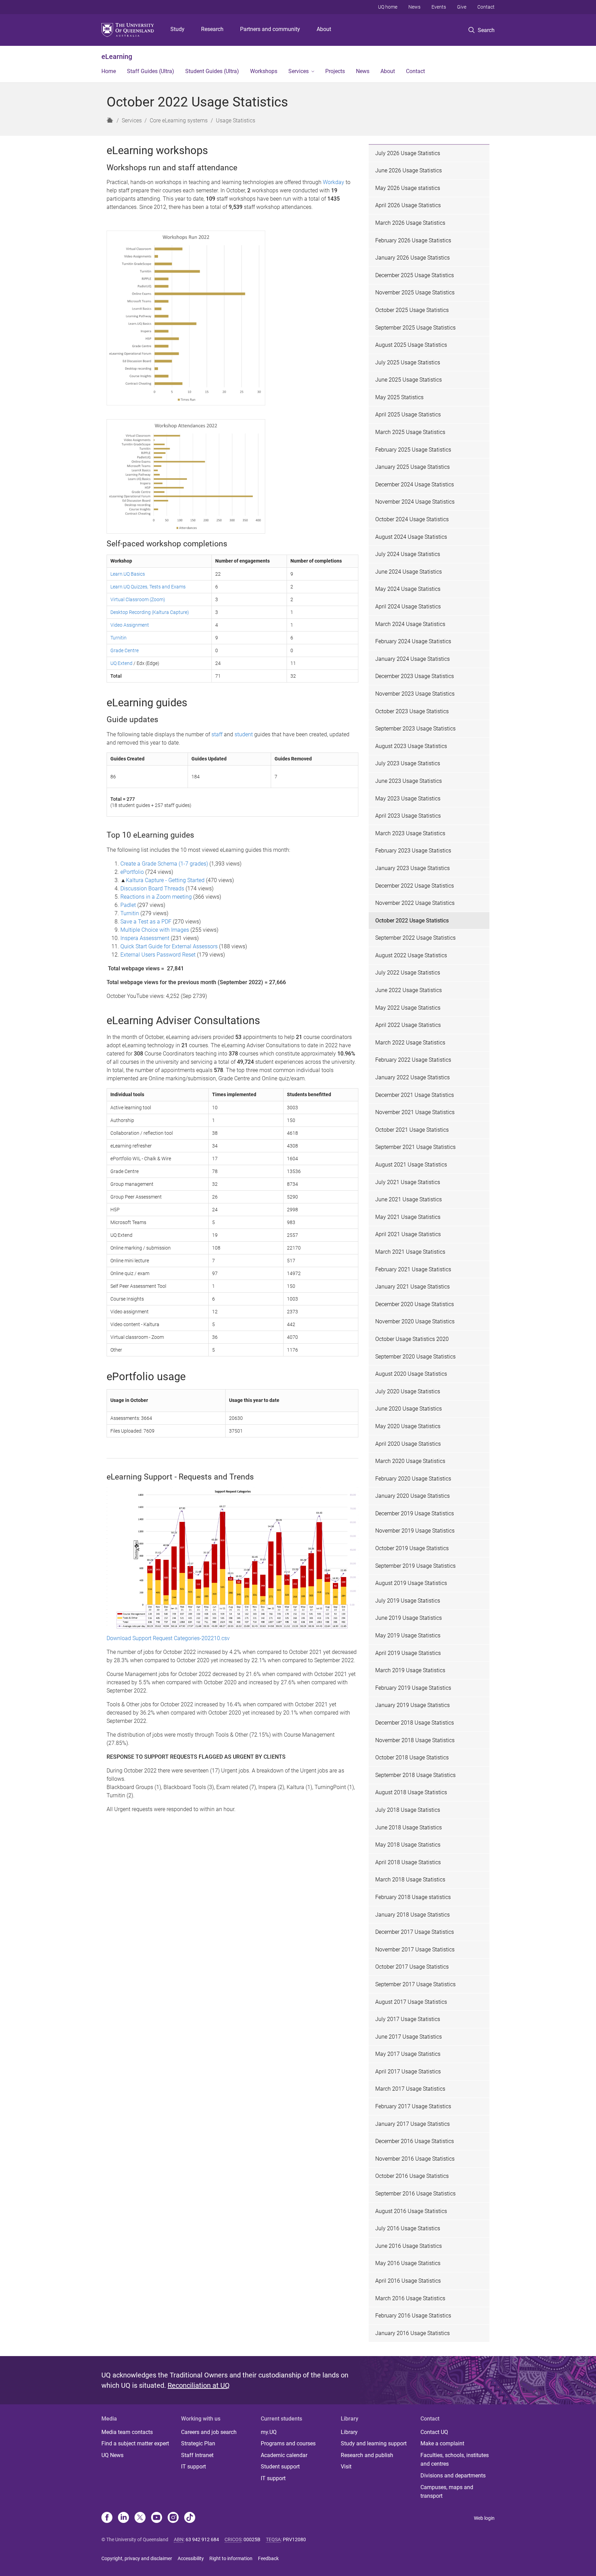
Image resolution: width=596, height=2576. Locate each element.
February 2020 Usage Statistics (413, 1479)
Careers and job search (209, 2432)
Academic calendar (284, 2455)
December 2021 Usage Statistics (415, 1095)
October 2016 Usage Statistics (412, 2176)
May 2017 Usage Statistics (408, 2054)
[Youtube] (157, 2518)
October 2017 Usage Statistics (412, 1967)
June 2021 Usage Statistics (409, 1199)
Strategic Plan (198, 2443)
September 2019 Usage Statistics (415, 1566)
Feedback (268, 2558)
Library (349, 2432)
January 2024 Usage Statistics (413, 659)
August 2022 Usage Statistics (411, 955)
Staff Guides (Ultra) (151, 71)
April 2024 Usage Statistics (408, 607)
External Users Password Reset (158, 955)
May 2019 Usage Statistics (408, 1635)
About (324, 29)
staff (217, 734)
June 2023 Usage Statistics (409, 781)
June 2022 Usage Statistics (409, 990)
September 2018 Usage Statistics (415, 1775)
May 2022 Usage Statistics (408, 1008)
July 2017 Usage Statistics (408, 2019)
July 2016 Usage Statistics (408, 2228)
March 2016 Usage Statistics (410, 2298)
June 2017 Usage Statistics (409, 2037)
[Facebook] (107, 2518)
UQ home (388, 7)
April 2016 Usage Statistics (408, 2281)
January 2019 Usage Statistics (413, 1705)
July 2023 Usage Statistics (408, 763)
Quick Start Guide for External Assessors (169, 946)
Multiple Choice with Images (155, 930)
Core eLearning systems (179, 120)
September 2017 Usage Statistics (415, 1984)
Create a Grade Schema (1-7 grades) (164, 864)
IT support (193, 2467)
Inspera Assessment (145, 938)
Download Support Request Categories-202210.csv (168, 1638)
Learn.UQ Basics (128, 574)
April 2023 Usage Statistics (408, 816)
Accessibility (191, 2558)
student (244, 734)
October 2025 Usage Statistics (412, 310)
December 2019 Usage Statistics (415, 1513)
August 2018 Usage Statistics (411, 1792)
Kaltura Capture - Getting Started (165, 880)
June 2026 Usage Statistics (409, 170)
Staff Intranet (197, 2455)
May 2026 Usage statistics (408, 188)
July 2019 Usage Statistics (408, 1601)
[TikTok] (190, 2518)
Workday (334, 182)
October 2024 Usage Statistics (412, 519)
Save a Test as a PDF (146, 922)
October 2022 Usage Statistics (412, 921)
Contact (486, 7)
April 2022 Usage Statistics (408, 1025)
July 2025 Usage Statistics (408, 362)
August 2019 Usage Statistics (411, 1583)
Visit (346, 2467)
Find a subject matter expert (135, 2443)
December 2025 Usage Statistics (415, 275)
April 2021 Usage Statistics (408, 1234)
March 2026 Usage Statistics (410, 223)
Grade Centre (125, 650)
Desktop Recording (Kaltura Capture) (150, 612)
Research (212, 29)
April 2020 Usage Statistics (408, 1444)
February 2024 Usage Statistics (413, 641)
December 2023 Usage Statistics (415, 676)
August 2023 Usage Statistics (411, 746)
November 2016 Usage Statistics (415, 2159)
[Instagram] (173, 2518)
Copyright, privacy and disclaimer (137, 2558)
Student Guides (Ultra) (212, 71)
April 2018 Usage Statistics (408, 1862)
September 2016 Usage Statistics (415, 2194)
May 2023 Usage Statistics (408, 799)
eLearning (117, 57)
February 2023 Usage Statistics (413, 851)
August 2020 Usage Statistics (411, 1374)
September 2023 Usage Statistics (415, 729)
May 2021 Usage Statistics (408, 1217)
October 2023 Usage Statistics (412, 711)
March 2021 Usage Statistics (410, 1252)
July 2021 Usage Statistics (408, 1182)
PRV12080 (294, 2539)
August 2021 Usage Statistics (411, 1165)
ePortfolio (132, 872)
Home (109, 71)
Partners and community (270, 29)
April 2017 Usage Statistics (408, 2072)
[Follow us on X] (140, 2518)
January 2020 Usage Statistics (413, 1496)
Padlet (129, 905)
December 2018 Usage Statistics (415, 1723)
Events (439, 7)
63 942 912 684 (202, 2539)
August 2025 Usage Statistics (411, 345)
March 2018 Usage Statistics (410, 1880)
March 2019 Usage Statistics (410, 1670)
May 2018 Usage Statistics (408, 1845)
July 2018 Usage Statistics (408, 1810)
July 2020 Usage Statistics (408, 1391)
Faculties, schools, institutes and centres (455, 2460)
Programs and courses (288, 2443)
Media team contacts (127, 2432)
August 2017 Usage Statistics (411, 2002)
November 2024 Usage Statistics (415, 502)
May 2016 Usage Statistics (408, 2263)
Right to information (231, 2558)
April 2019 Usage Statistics (408, 1653)
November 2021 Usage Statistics (415, 1112)
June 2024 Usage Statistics (409, 572)
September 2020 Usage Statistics (415, 1357)
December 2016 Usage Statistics (415, 2141)
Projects (335, 71)
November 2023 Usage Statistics (415, 694)
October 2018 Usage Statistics (412, 1757)
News (414, 7)
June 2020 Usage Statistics (409, 1409)
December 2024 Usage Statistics (415, 484)
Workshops (264, 71)
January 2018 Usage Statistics (413, 1915)
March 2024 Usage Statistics (410, 624)
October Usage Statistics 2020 (412, 1339)
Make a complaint (442, 2443)
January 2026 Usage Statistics (413, 258)
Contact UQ (434, 2432)
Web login (484, 2518)
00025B (252, 2539)
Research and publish (367, 2455)
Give (462, 7)
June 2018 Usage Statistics (409, 1827)
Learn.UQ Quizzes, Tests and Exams (148, 587)
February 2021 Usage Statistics (413, 1269)
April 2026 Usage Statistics (408, 205)
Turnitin (118, 638)
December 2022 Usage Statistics (415, 886)
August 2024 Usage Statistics (411, 537)
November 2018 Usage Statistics (415, 1740)
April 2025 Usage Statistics (408, 415)
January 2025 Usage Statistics (413, 467)
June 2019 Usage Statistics (409, 1618)
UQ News (112, 2455)
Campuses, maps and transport (447, 2492)
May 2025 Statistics (399, 397)
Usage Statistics (236, 120)
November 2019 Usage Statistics (415, 1531)
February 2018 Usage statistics (413, 1897)
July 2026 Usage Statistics (408, 153)
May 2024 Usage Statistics (408, 589)
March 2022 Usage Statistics (410, 1043)
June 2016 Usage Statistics (409, 2246)
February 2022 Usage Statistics (413, 1060)
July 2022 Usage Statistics (408, 973)
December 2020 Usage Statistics (415, 1304)
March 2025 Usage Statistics (410, 432)
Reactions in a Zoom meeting (156, 897)
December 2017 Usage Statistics (415, 1932)
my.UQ (269, 2432)
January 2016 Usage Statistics (413, 2333)
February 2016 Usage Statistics (413, 2316)
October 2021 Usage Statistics (412, 1130)
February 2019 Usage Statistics (413, 1688)
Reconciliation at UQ (199, 2385)
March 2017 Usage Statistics (410, 2089)
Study (177, 29)
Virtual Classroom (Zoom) (138, 599)
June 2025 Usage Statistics (409, 380)
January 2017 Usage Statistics (413, 2124)
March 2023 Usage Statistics (410, 833)
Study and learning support (374, 2443)
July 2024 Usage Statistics (408, 554)
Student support (280, 2467)
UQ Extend (121, 663)
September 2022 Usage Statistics (415, 938)
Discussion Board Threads (152, 888)
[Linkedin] (123, 2518)
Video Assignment (130, 625)
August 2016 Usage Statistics (411, 2211)
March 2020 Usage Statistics (410, 1461)
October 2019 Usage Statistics (412, 1548)
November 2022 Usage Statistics (415, 903)
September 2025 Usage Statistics (415, 328)
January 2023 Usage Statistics (413, 868)
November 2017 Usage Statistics (415, 1949)
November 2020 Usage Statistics (415, 1321)
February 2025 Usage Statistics (413, 450)
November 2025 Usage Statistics (415, 292)
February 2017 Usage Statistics (413, 2106)
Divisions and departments (453, 2476)
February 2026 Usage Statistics (413, 240)
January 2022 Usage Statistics (413, 1077)
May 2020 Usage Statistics (408, 1426)
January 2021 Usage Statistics (413, 1287)
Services (299, 71)
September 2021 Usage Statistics (415, 1147)
